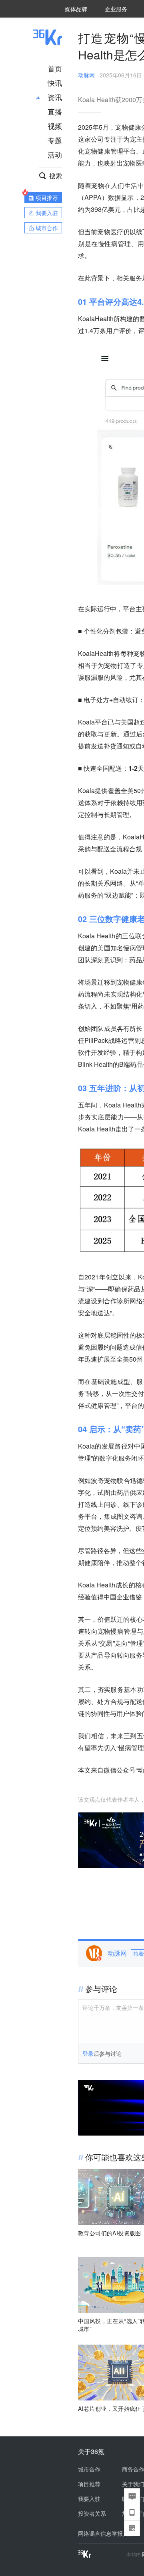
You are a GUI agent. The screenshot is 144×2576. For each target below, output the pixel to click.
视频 (55, 126)
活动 (55, 154)
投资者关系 (92, 2513)
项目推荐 (89, 2484)
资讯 (55, 97)
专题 (55, 140)
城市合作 (89, 2469)
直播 (55, 111)
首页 (55, 68)
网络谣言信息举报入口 (106, 2533)
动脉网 (86, 75)
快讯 (55, 83)
